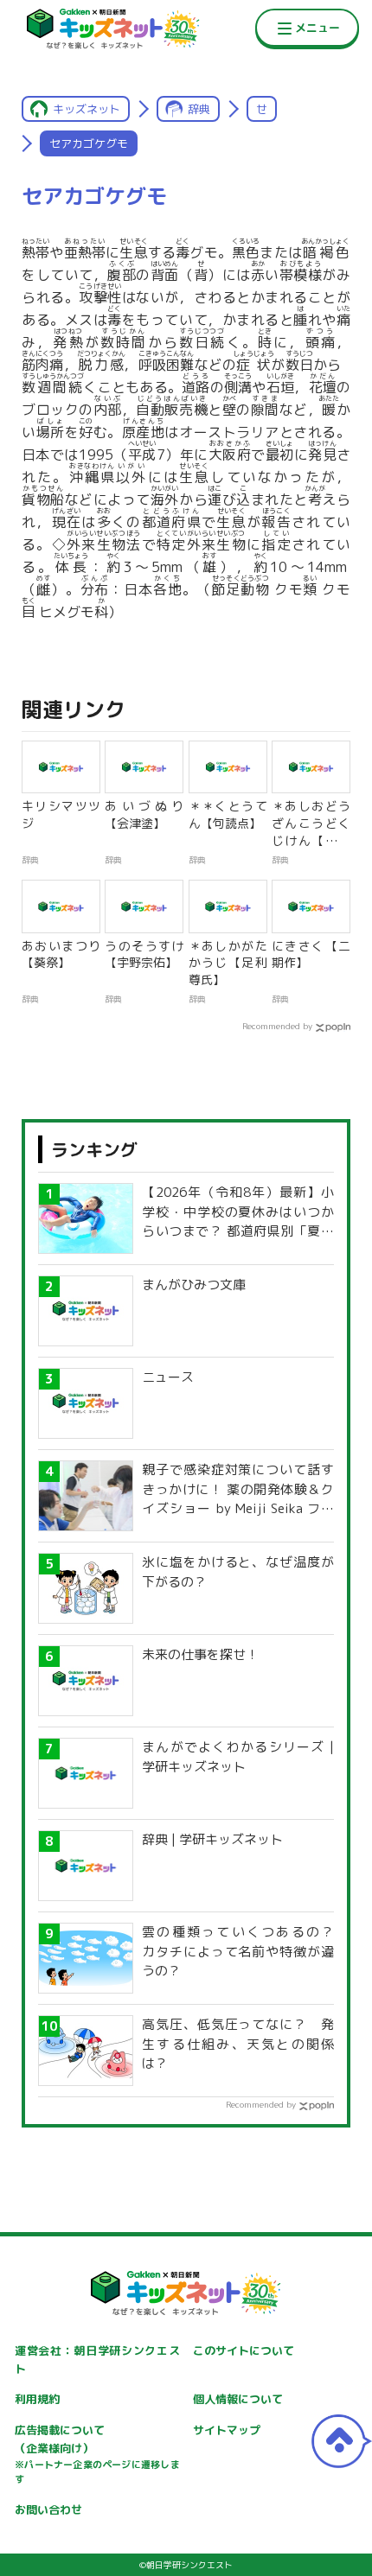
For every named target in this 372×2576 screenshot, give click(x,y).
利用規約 (37, 2399)
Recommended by (277, 1026)
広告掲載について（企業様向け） (97, 2454)
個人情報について (238, 2399)
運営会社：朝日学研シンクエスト (97, 2360)
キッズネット (87, 109)
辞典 (199, 109)
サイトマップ (227, 2430)
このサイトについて (244, 2350)
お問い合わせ (48, 2509)
